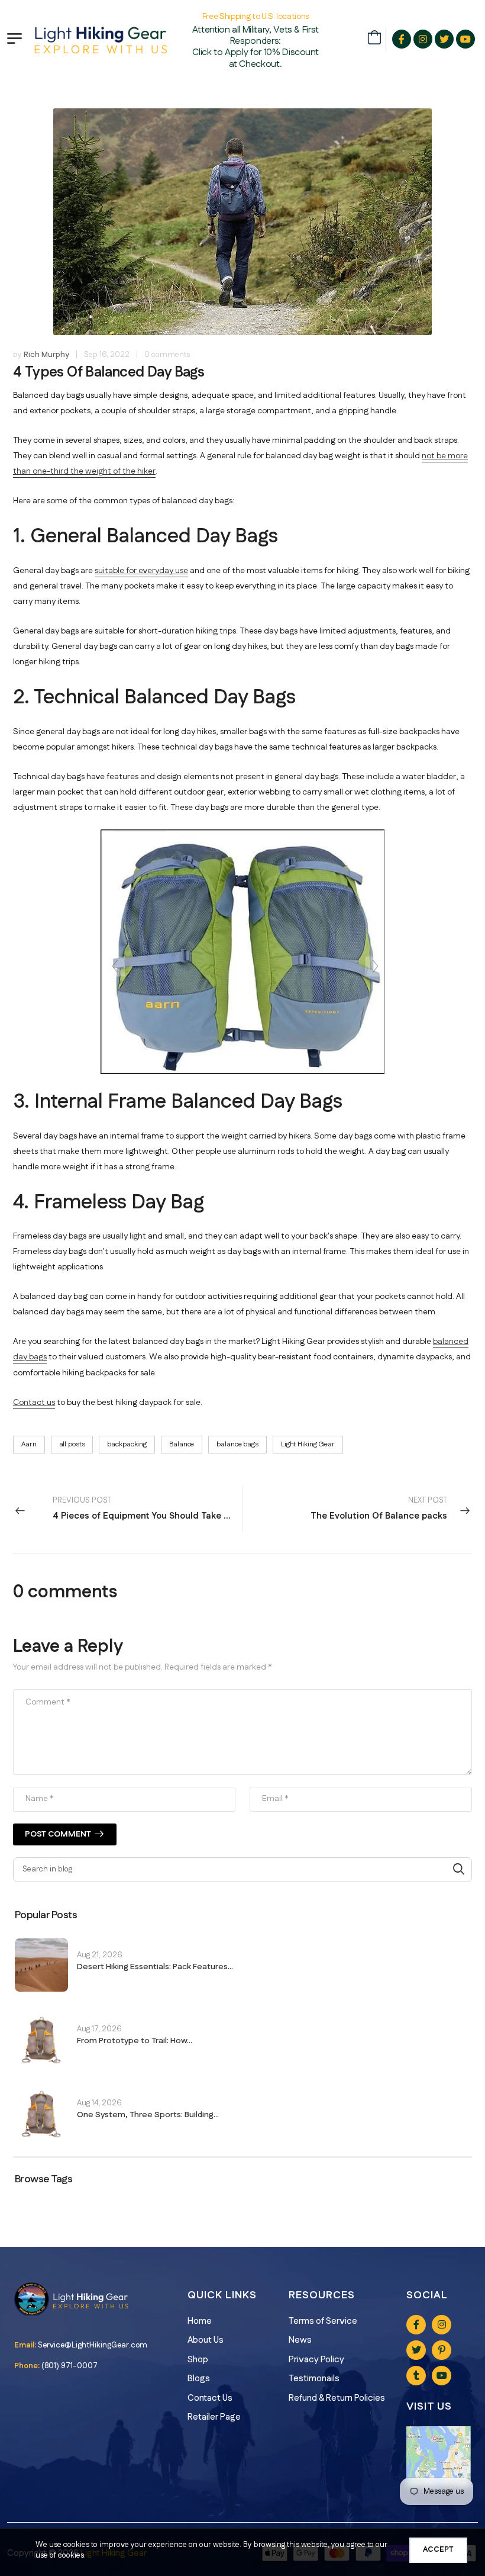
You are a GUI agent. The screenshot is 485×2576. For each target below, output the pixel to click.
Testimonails (314, 2379)
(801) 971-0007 (69, 2366)
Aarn (29, 1444)
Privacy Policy (316, 2360)
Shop (198, 2360)
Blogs (199, 2379)
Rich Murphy (46, 355)
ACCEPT (438, 2549)
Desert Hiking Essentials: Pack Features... (155, 1967)
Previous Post (148, 1509)
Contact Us (210, 2398)
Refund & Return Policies (337, 2398)
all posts (72, 1444)
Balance (182, 1444)
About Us (206, 2340)
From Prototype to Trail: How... (135, 2041)
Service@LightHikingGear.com (93, 2345)
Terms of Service (323, 2321)
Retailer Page (214, 2417)
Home (200, 2321)
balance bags (237, 1444)
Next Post (379, 1509)
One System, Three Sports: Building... (148, 2115)
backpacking (127, 1444)
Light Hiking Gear (308, 1444)
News (300, 2340)
